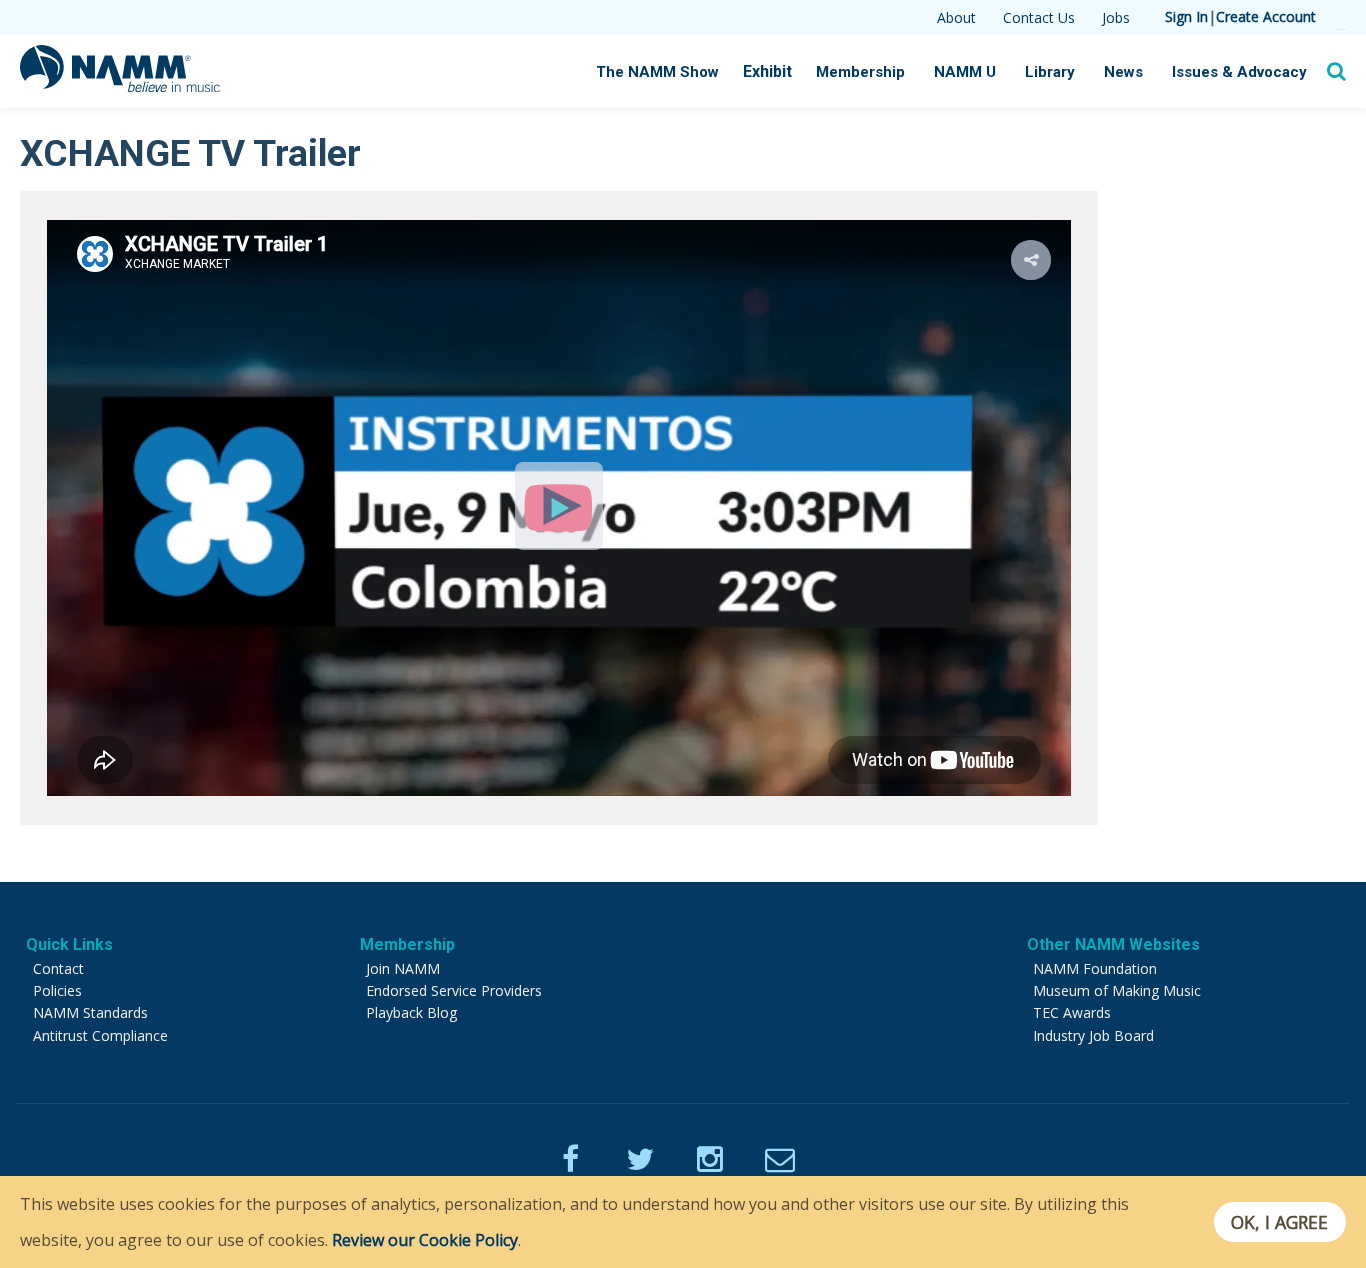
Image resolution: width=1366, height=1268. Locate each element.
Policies (57, 990)
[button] (1031, 260)
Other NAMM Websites (1113, 944)
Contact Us (1039, 17)
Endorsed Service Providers (454, 990)
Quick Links (69, 944)
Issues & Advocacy (1239, 72)
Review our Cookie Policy (425, 1240)
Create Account (1266, 16)
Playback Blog (411, 1012)
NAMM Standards (90, 1012)
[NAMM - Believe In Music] (120, 86)
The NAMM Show (657, 72)
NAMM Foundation (1095, 968)
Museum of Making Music (1117, 990)
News (1123, 72)
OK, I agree (1279, 1222)
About (956, 17)
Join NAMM (403, 968)
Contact (58, 968)
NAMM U (965, 72)
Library (1050, 72)
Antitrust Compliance (100, 1035)
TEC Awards (1072, 1012)
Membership (860, 72)
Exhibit (767, 71)
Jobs (1116, 17)
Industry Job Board (1093, 1035)
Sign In (1186, 16)
